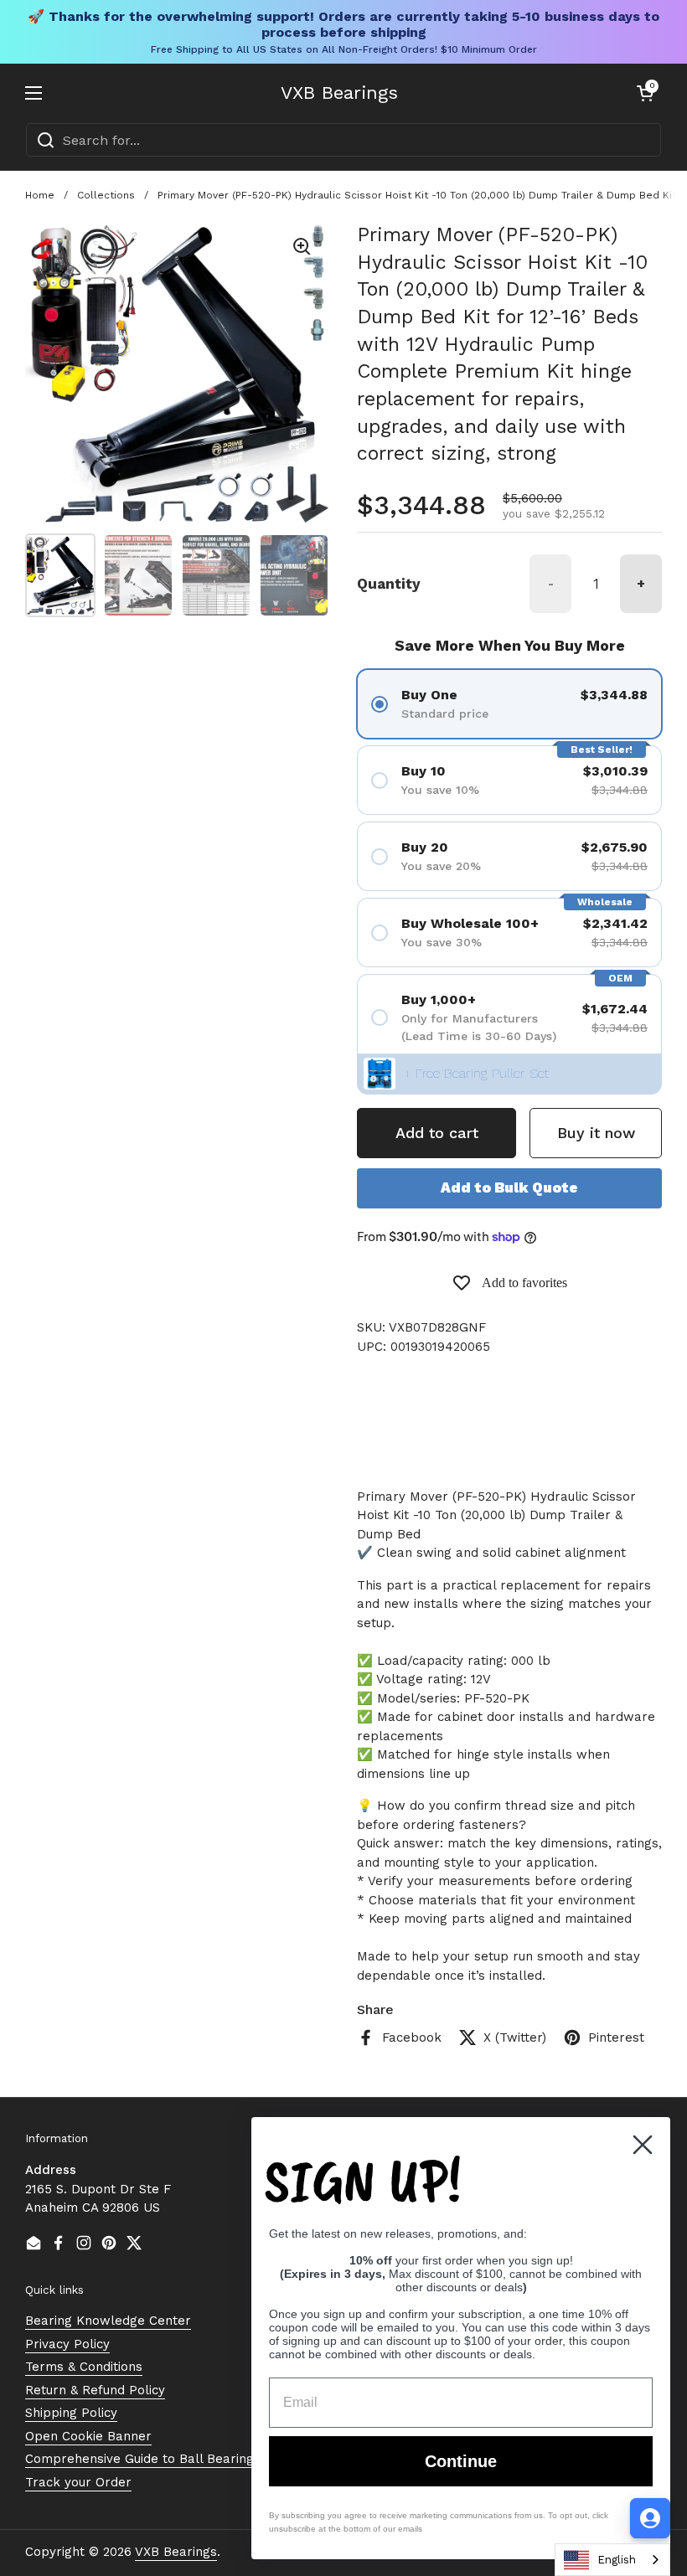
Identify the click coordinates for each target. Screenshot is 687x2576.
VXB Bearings (339, 93)
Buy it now (596, 1133)
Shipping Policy (71, 2413)
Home (40, 195)
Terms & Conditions (84, 2367)
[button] (645, 93)
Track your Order (78, 2482)
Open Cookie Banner (88, 2436)
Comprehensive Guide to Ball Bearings (143, 2459)
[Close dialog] (643, 2145)
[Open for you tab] (650, 2518)
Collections (106, 195)
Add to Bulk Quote (509, 1188)
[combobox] (343, 140)
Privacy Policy (67, 2344)
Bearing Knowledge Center (108, 2321)
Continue (461, 2461)
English (617, 2560)
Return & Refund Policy (95, 2390)
